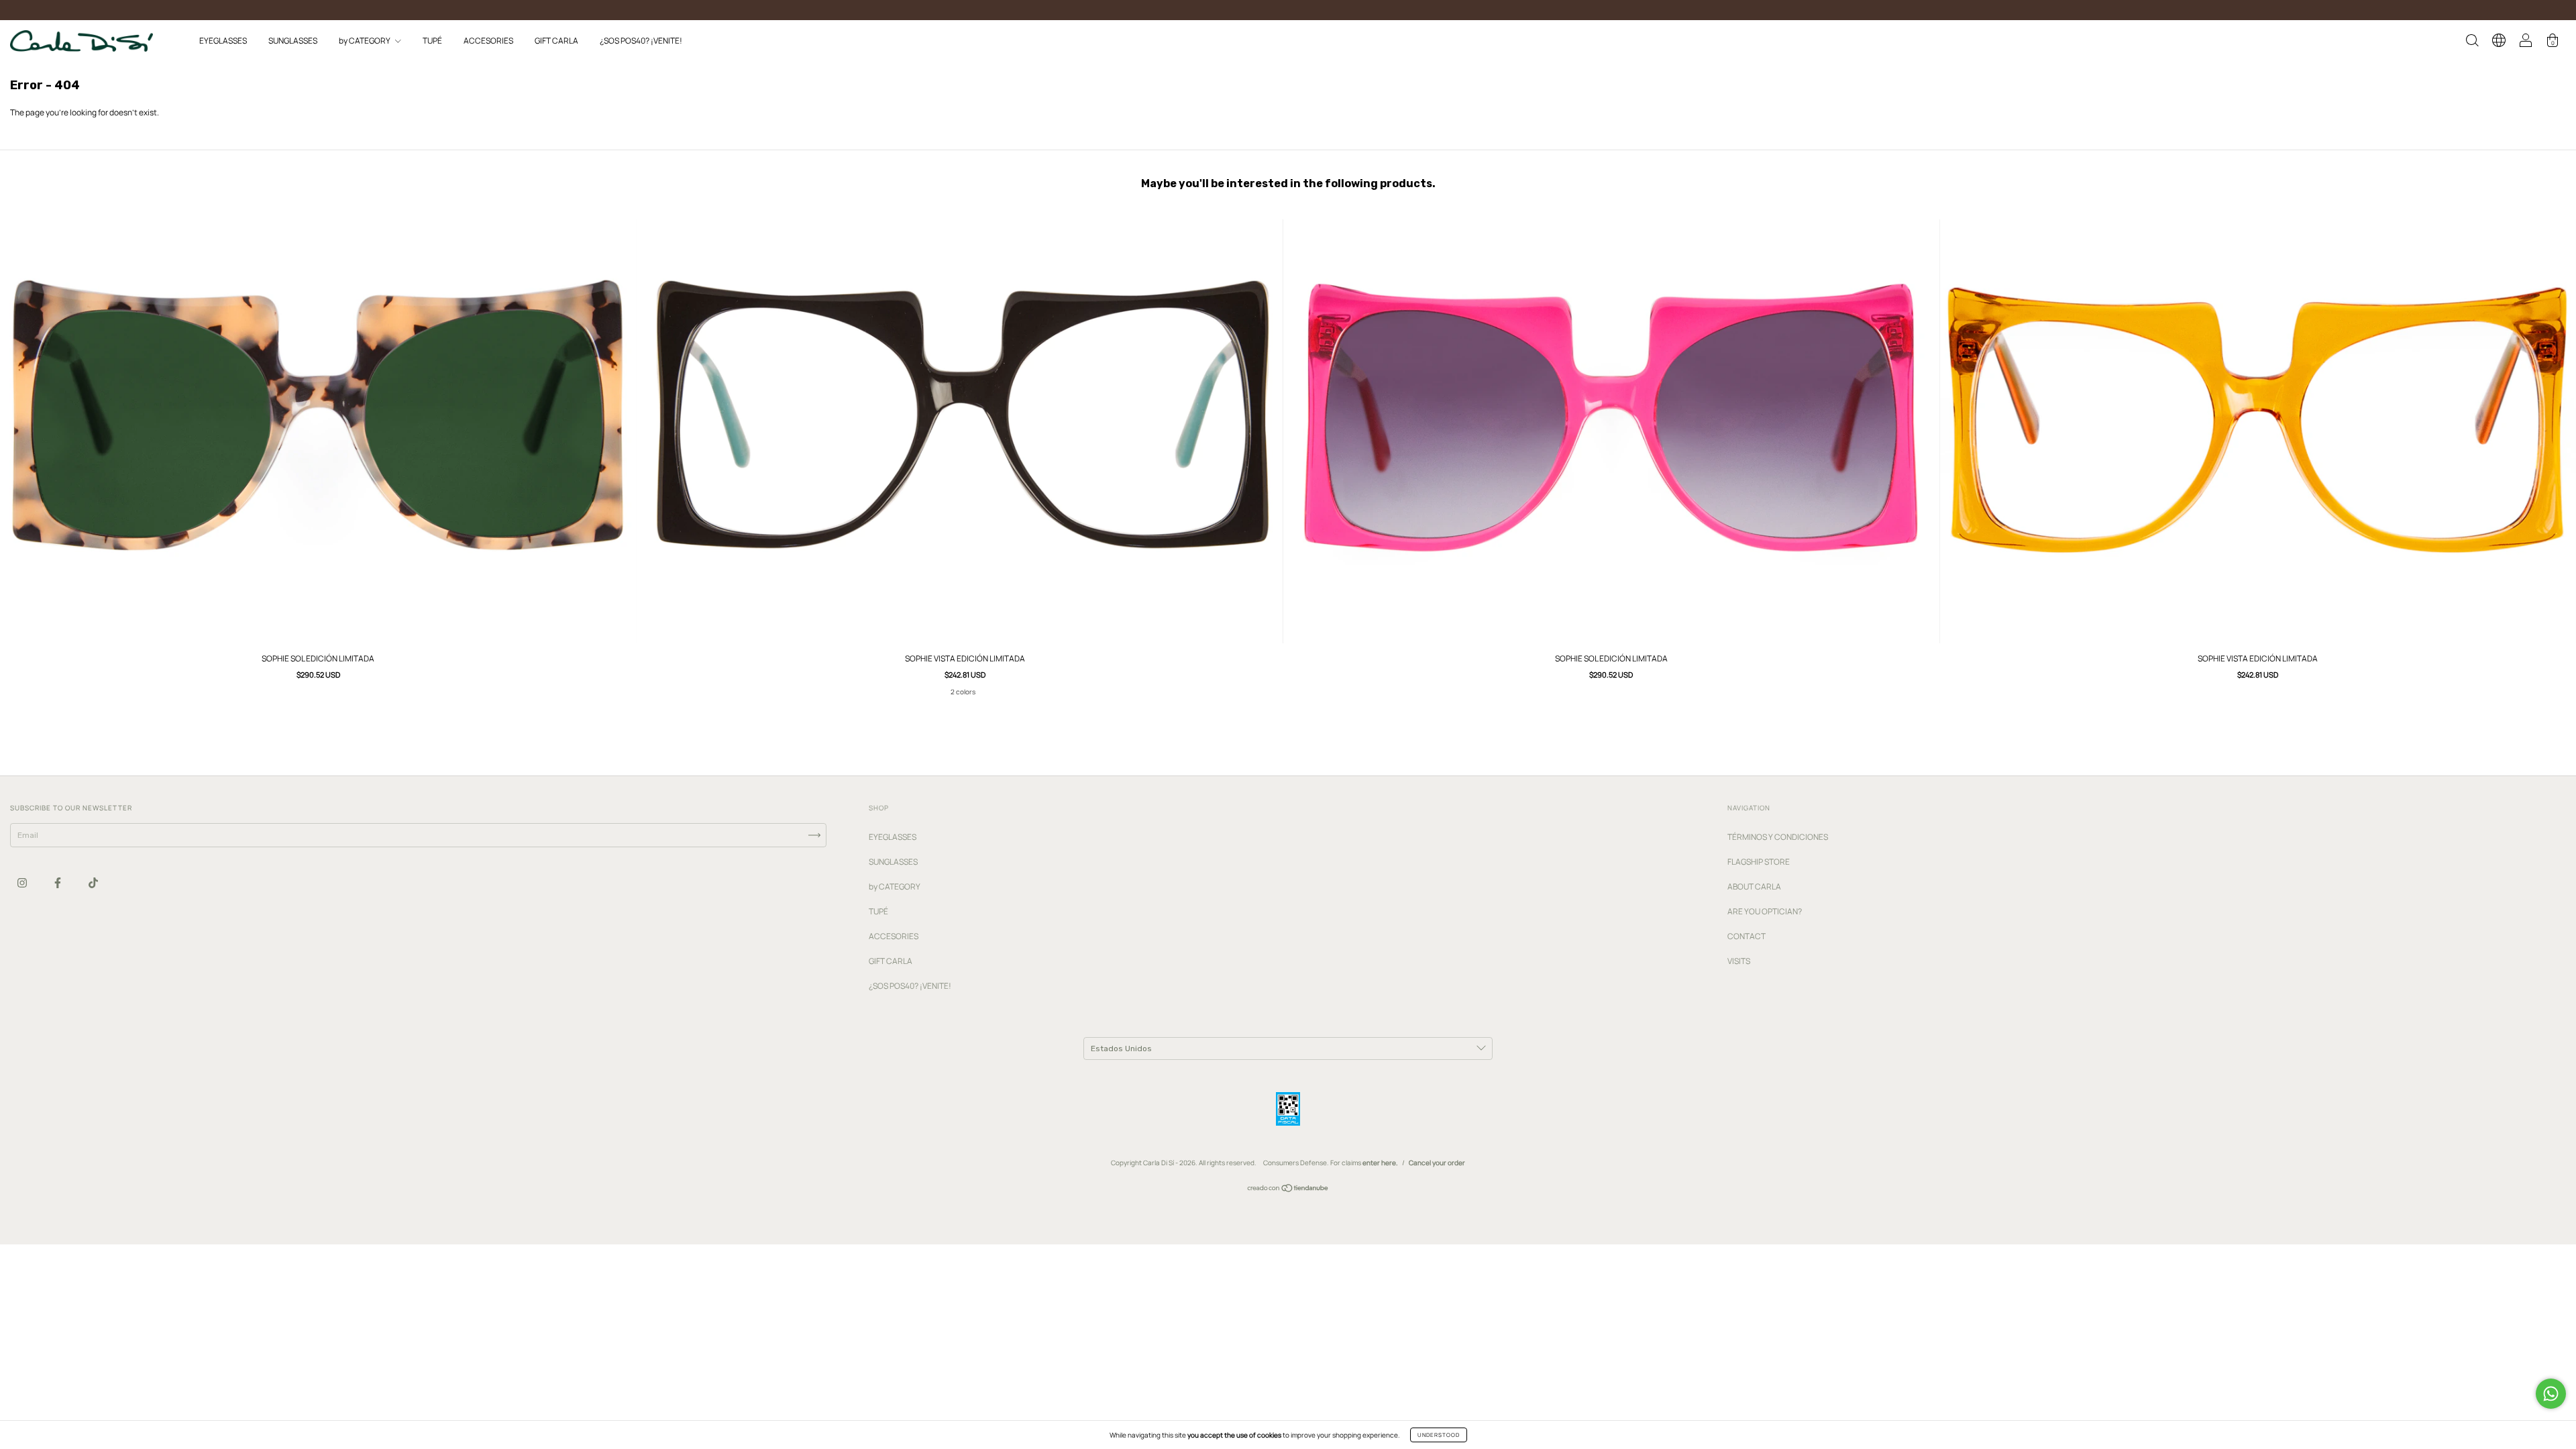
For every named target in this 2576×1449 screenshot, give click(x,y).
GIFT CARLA (556, 41)
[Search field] (2472, 43)
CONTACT (1747, 936)
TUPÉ (432, 41)
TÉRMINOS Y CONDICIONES (1778, 837)
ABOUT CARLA (1754, 887)
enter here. (1380, 1163)
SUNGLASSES (293, 41)
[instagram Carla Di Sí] (23, 882)
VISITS (1739, 961)
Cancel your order (1437, 1163)
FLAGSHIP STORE (1759, 862)
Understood (1439, 1435)
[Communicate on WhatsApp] (2551, 1394)
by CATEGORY (365, 41)
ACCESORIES (488, 41)
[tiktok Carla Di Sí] (93, 882)
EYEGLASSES (223, 41)
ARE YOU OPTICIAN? (1765, 911)
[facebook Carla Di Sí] (58, 882)
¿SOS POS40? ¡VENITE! (641, 41)
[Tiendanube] (1288, 1190)
